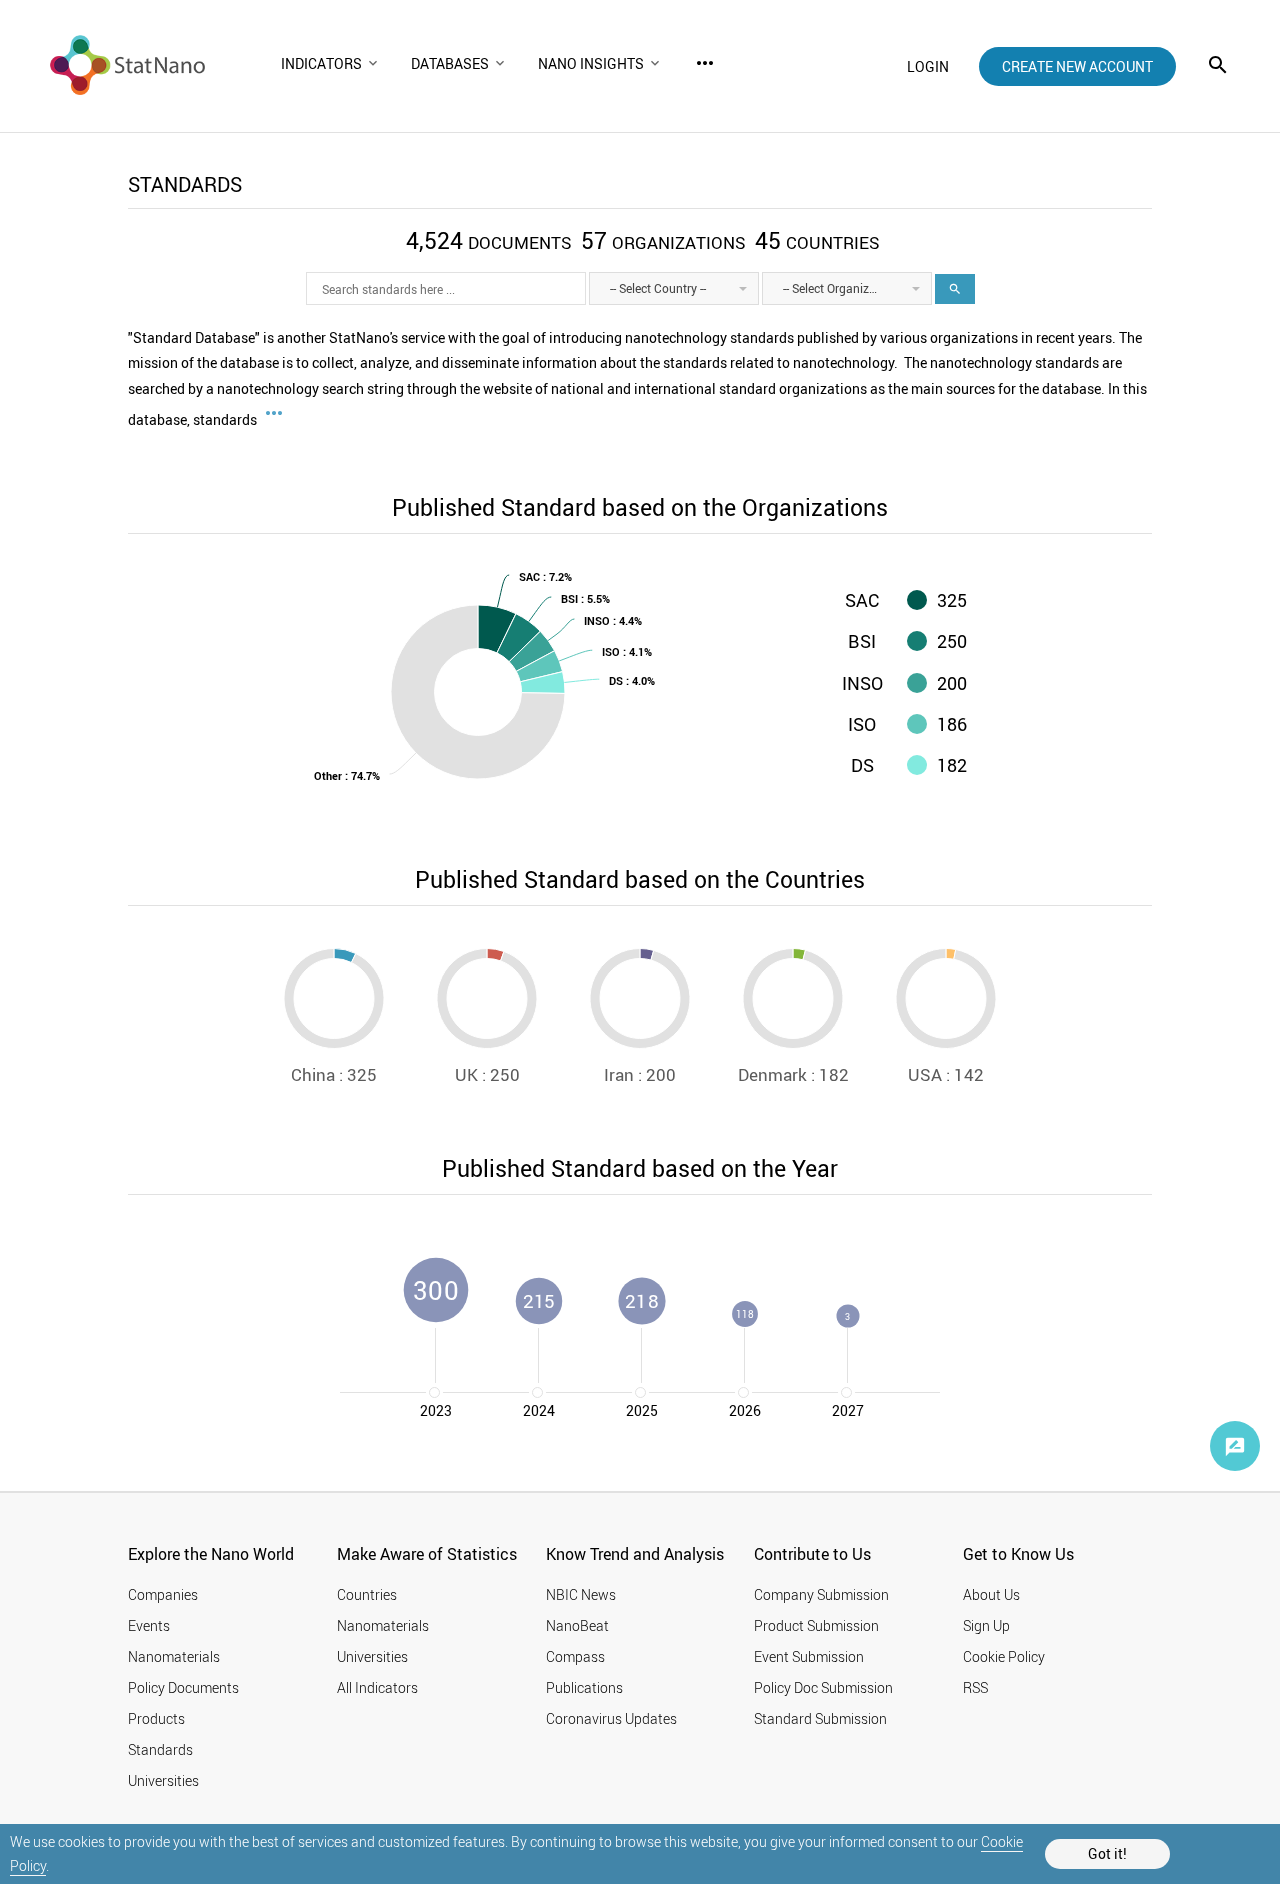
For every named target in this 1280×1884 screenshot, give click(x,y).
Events (149, 1625)
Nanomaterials (174, 1656)
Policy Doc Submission (823, 1687)
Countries (367, 1594)
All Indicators (377, 1687)
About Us (991, 1594)
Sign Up (986, 1625)
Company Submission (821, 1594)
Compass (575, 1656)
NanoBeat (577, 1625)
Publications (584, 1687)
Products (156, 1718)
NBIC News (581, 1594)
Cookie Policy (1004, 1656)
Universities (163, 1780)
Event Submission (809, 1656)
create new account (1077, 66)
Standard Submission (820, 1718)
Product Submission (816, 1625)
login (928, 66)
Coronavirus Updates (611, 1718)
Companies (163, 1594)
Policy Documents (183, 1687)
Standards (160, 1749)
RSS (975, 1687)
